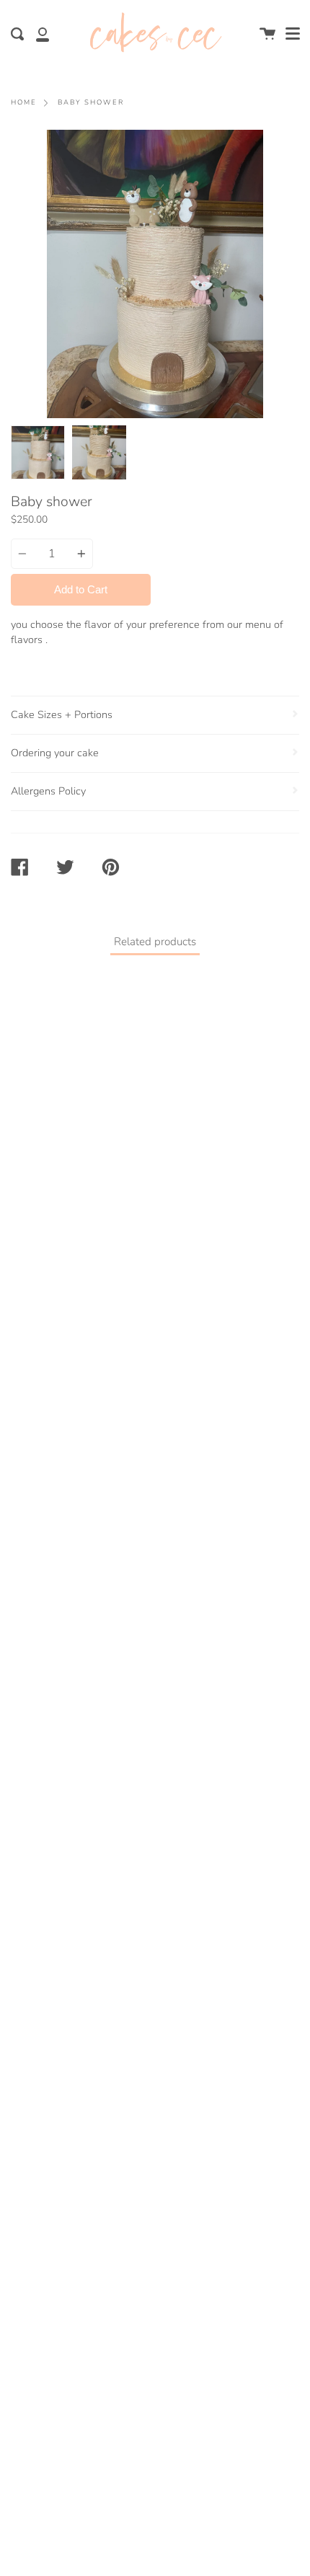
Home (24, 102)
